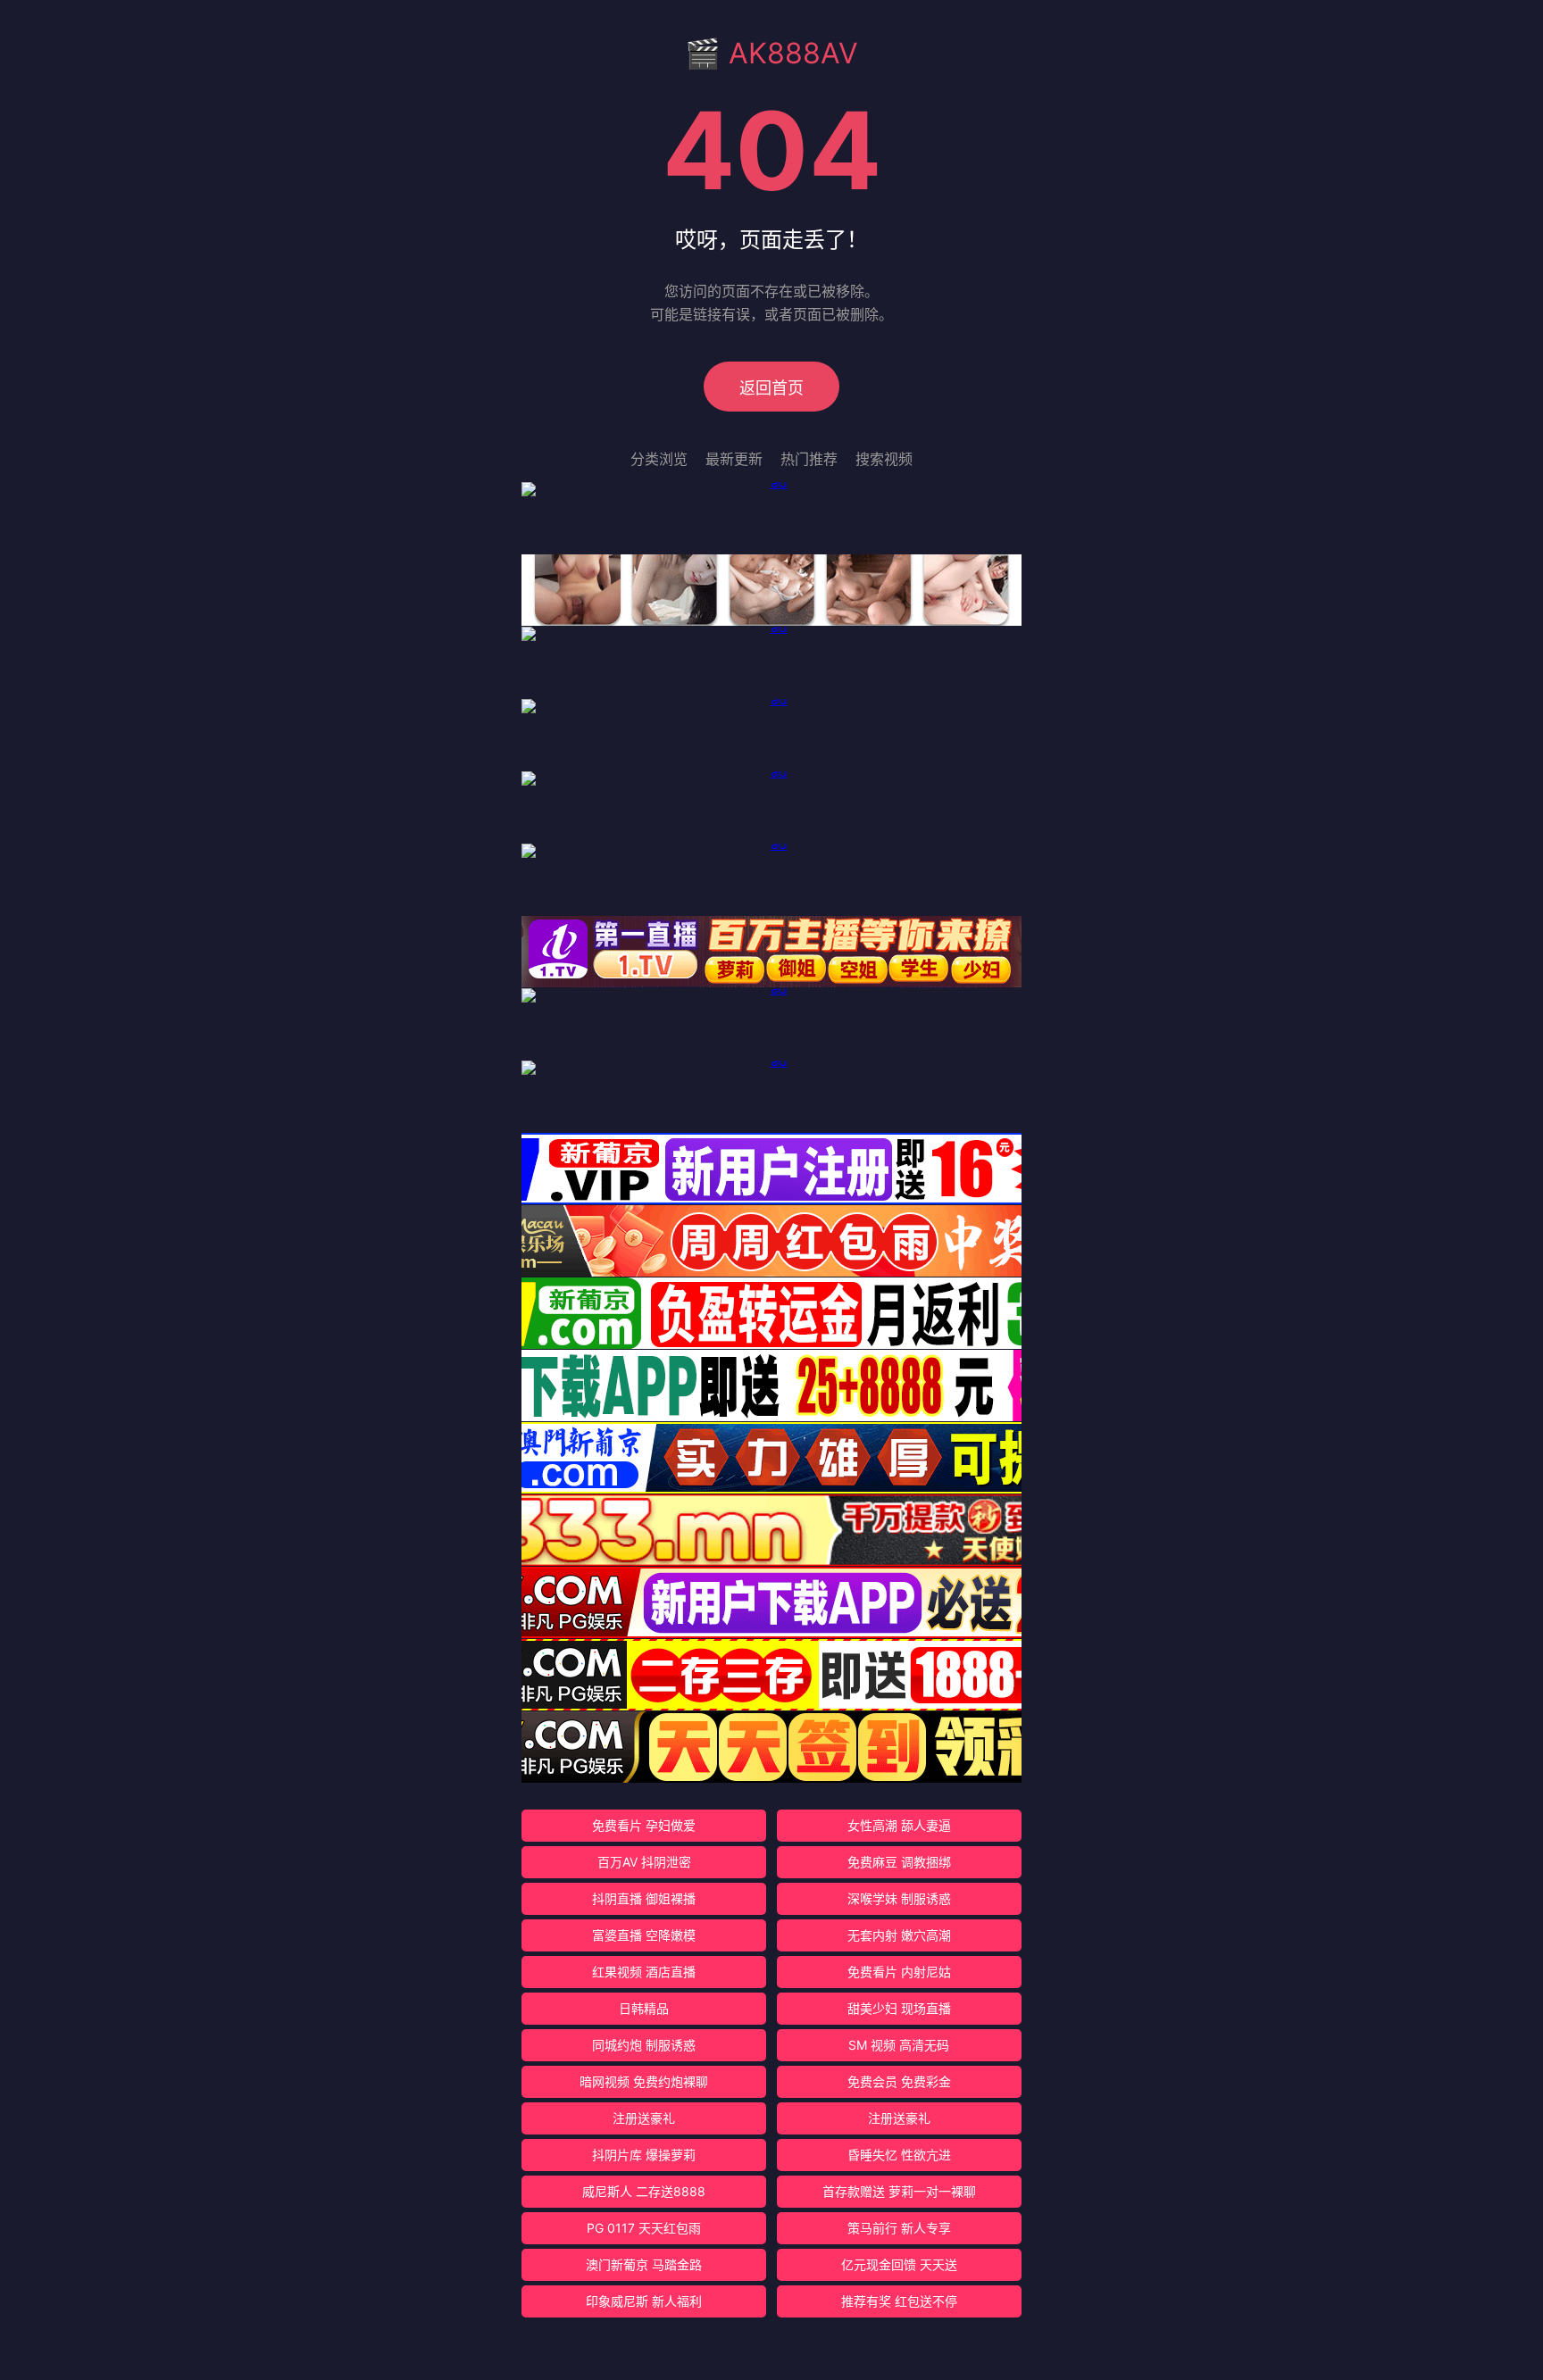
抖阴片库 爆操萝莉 (644, 2155)
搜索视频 (884, 459)
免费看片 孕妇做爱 (644, 1825)
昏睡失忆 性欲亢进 (899, 2155)
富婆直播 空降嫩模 (644, 1935)
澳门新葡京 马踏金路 (644, 2264)
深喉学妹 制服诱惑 (899, 1898)
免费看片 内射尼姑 (899, 1972)
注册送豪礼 (644, 2118)
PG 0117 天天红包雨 (644, 2228)
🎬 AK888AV (771, 53)
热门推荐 (809, 459)
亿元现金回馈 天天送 (899, 2264)
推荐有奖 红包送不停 (899, 2301)
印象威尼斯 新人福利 (644, 2301)
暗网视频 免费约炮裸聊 (644, 2081)
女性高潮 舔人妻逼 (899, 1825)
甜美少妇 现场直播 (899, 2008)
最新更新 (734, 459)
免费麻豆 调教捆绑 (899, 1862)
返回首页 (771, 388)
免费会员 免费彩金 (899, 2081)
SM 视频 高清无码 (899, 2045)
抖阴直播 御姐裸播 (644, 1898)
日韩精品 (644, 2008)
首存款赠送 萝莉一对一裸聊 (899, 2191)
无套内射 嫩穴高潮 (899, 1935)
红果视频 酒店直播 (644, 1972)
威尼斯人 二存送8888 (644, 2191)
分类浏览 (659, 459)
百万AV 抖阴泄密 (644, 1862)
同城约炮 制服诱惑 (644, 2045)
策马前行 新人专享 (899, 2228)
